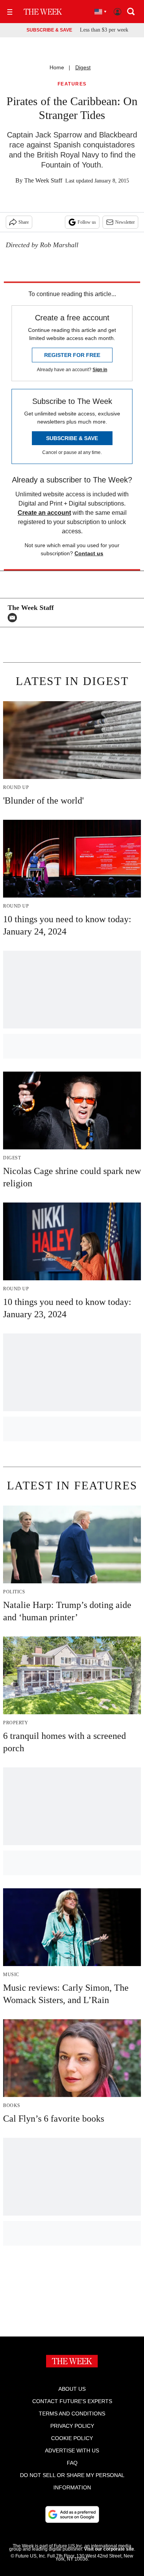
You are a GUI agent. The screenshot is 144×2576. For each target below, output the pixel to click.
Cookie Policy (72, 2438)
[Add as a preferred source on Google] (72, 2514)
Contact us (89, 553)
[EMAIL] (14, 618)
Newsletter (125, 222)
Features (72, 84)
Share (24, 222)
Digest (83, 67)
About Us (72, 2389)
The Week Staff (43, 180)
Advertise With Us (72, 2450)
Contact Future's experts (72, 2401)
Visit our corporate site (109, 2549)
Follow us (87, 222)
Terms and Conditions (72, 2414)
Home (57, 67)
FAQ (72, 2463)
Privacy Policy (72, 2426)
